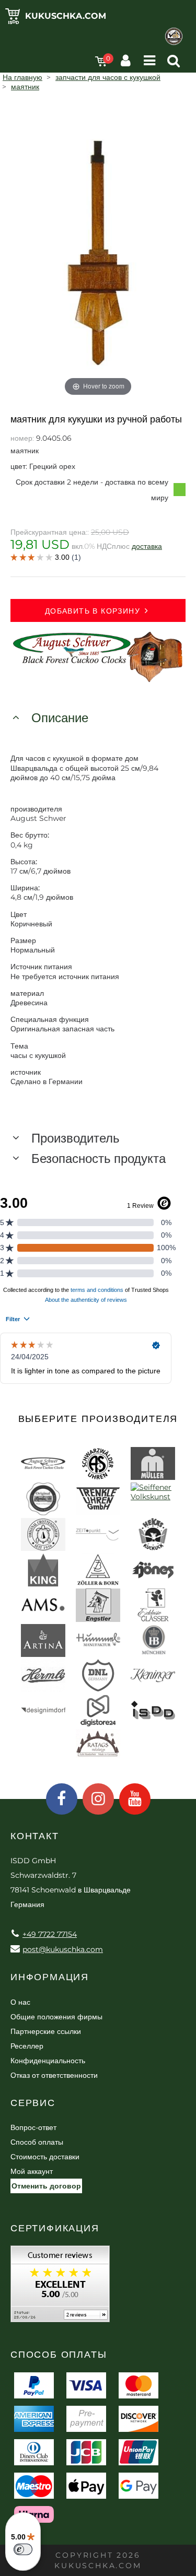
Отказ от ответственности (54, 2075)
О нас (20, 2002)
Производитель (76, 1138)
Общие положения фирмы (56, 2017)
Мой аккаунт (32, 2171)
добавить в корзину (93, 611)
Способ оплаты (37, 2142)
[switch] (23, 2549)
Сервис (33, 2103)
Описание (60, 718)
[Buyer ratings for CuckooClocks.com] (60, 2287)
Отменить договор (46, 2186)
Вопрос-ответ (33, 2127)
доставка (147, 546)
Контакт (35, 1836)
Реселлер (27, 2046)
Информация (50, 1977)
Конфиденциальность (48, 2061)
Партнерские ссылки (46, 2031)
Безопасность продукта (99, 1158)
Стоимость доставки (45, 2157)
